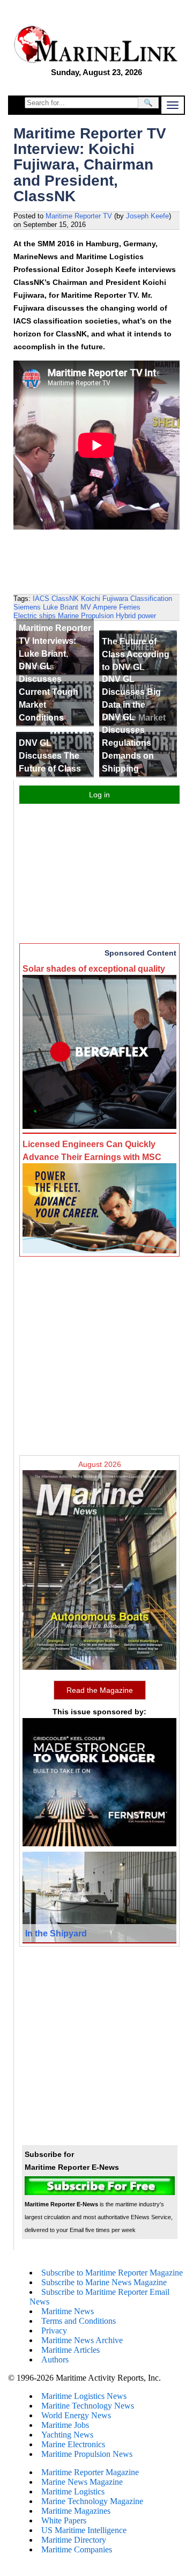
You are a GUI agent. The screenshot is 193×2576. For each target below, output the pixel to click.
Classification (151, 599)
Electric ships (35, 616)
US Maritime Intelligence (84, 2530)
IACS (41, 599)
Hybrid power (136, 616)
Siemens (27, 607)
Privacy (54, 2331)
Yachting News (67, 2435)
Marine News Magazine (82, 2482)
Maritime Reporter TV (79, 216)
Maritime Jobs (65, 2425)
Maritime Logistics (73, 2491)
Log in (99, 795)
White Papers (64, 2520)
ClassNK (65, 599)
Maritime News (68, 2311)
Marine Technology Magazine (92, 2501)
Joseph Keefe (147, 216)
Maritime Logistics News (84, 2396)
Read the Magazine (100, 1690)
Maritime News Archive (82, 2340)
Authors (55, 2360)
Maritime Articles (70, 2350)
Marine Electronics (73, 2444)
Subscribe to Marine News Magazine (104, 2282)
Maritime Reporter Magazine (90, 2472)
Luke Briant (61, 607)
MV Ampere (99, 607)
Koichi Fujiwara (105, 599)
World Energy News (76, 2415)
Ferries (130, 607)
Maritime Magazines (76, 2511)
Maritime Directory (74, 2540)
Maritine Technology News (88, 2406)
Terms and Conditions (79, 2321)
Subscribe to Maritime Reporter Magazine (112, 2273)
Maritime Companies (77, 2549)
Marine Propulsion (86, 616)
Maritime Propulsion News (87, 2454)
